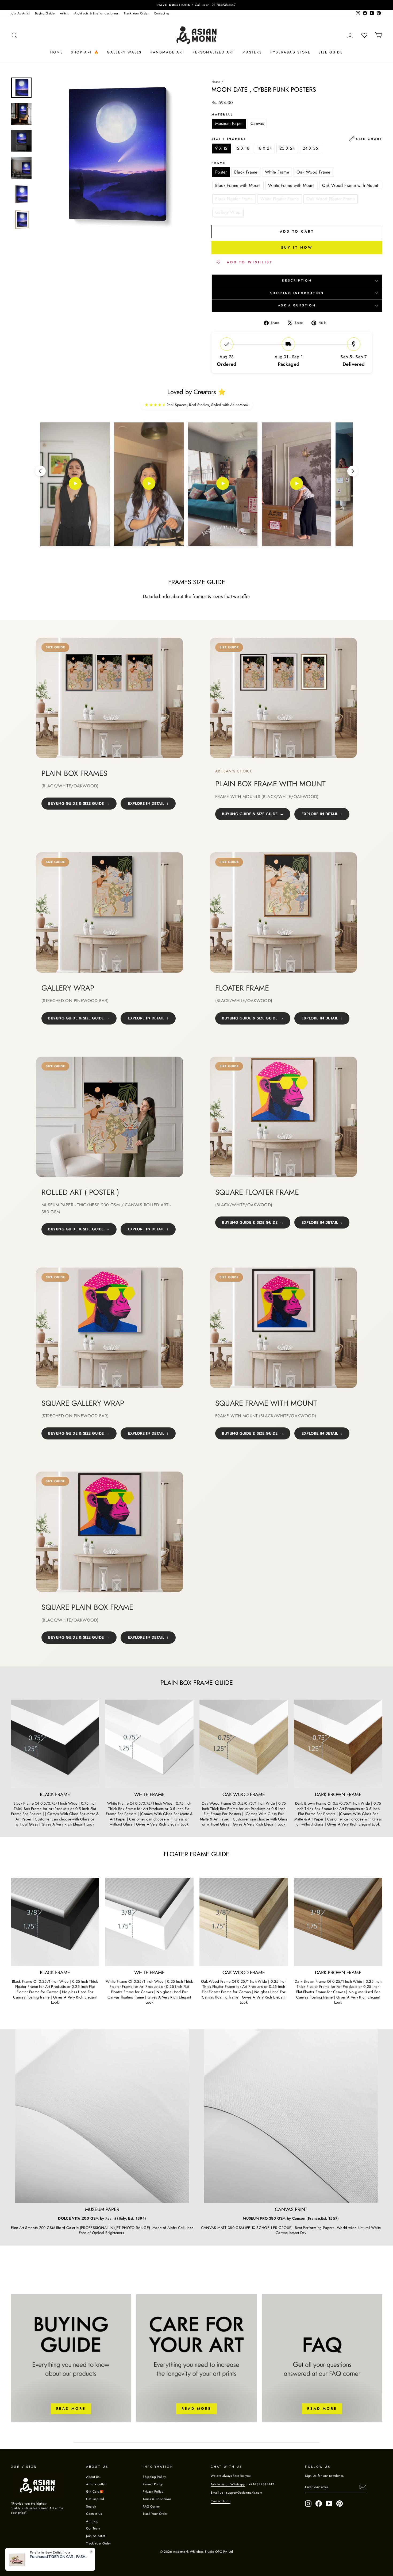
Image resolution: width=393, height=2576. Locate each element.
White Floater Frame (280, 199)
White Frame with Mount (291, 185)
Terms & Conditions (157, 2499)
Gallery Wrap (228, 212)
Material (222, 115)
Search (91, 2506)
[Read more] (71, 2358)
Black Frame (246, 172)
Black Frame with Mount (238, 185)
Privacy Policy (153, 2491)
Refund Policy (153, 2484)
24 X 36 (310, 148)
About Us (93, 2477)
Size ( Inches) (297, 139)
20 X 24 (287, 148)
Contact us (162, 13)
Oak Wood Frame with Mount (350, 185)
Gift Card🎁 (95, 2491)
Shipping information (297, 293)
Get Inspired (95, 2499)
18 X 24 (264, 148)
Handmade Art (167, 52)
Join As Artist (20, 13)
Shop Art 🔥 (85, 52)
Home (57, 52)
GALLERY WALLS (124, 52)
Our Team (93, 2528)
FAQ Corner (151, 2506)
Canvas (257, 123)
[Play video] (75, 484)
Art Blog (92, 2521)
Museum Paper (229, 123)
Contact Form (220, 2501)
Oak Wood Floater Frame (331, 199)
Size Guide (331, 52)
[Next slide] (353, 471)
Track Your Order (136, 13)
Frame (219, 163)
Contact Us (94, 2514)
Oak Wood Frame (313, 172)
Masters (252, 52)
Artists (64, 13)
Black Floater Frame (234, 199)
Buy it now (297, 247)
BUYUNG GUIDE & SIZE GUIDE (76, 803)
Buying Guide (45, 13)
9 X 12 (221, 148)
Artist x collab (96, 2484)
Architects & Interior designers (97, 13)
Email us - (218, 2492)
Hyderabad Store (290, 52)
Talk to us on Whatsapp (228, 2484)
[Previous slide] (40, 471)
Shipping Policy (154, 2477)
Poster (221, 172)
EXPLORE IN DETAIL (146, 803)
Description (297, 280)
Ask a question (297, 305)
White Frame (277, 172)
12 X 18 (242, 148)
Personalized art (213, 52)
